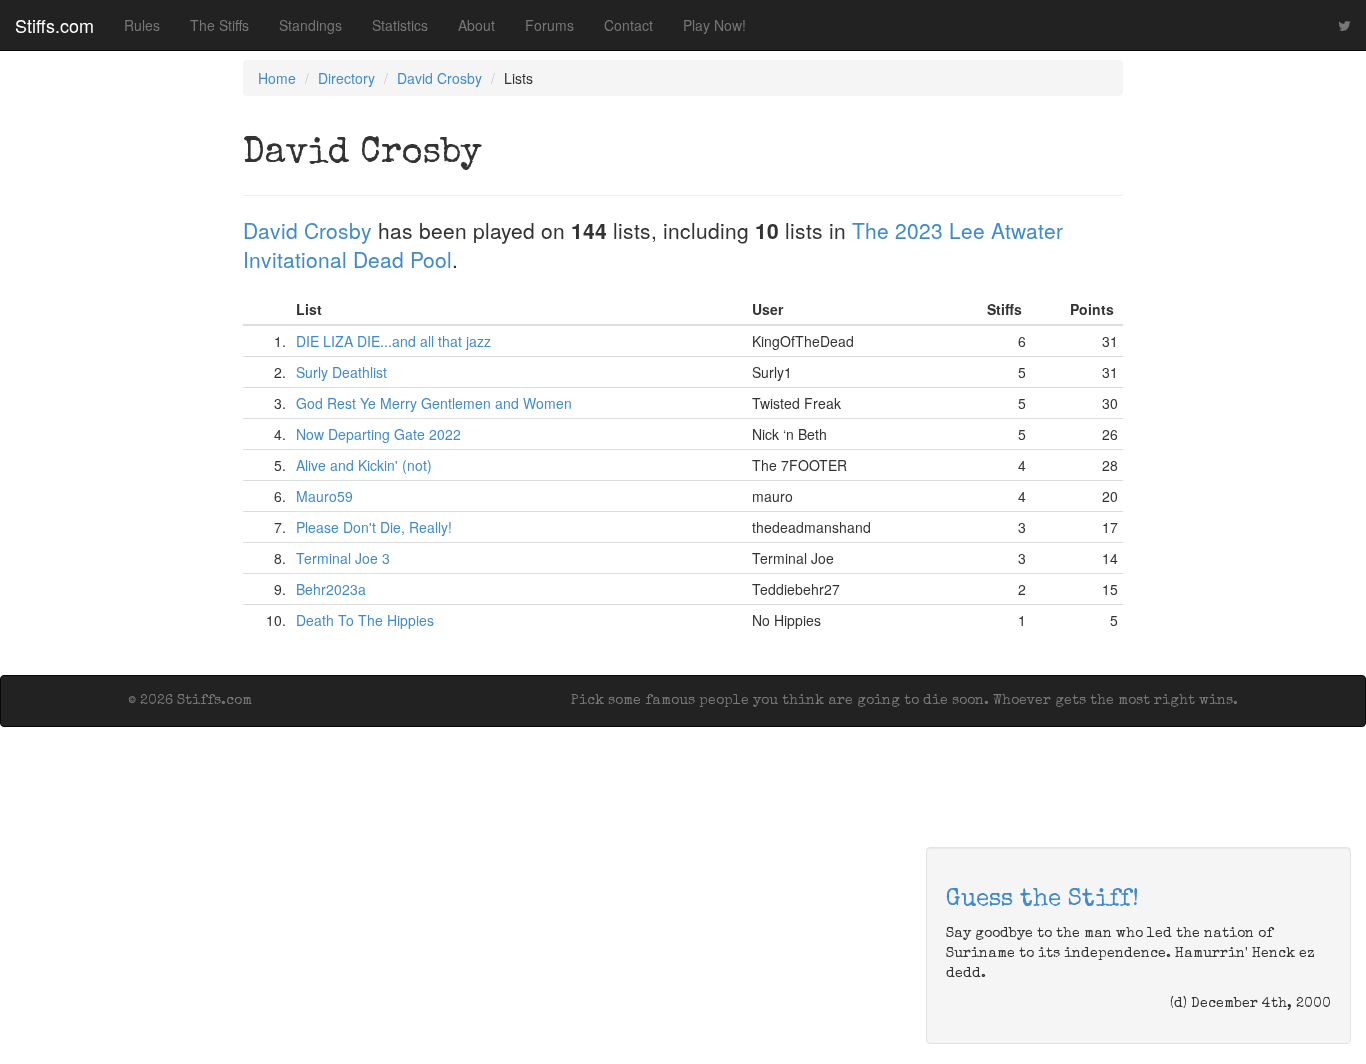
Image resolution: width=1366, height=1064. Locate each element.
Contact (628, 25)
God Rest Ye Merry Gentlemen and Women (434, 403)
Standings (310, 25)
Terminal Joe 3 (343, 558)
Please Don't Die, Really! (374, 527)
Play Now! (714, 25)
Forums (549, 25)
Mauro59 (324, 496)
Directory (346, 78)
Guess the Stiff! (1042, 900)
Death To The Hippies (365, 620)
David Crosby (439, 78)
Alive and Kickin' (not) (364, 465)
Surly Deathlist (341, 372)
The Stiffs (219, 25)
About (476, 25)
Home (277, 78)
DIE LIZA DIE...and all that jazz (393, 341)
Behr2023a (331, 589)
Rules (142, 25)
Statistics (400, 25)
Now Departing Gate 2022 (378, 434)
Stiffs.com (54, 25)
